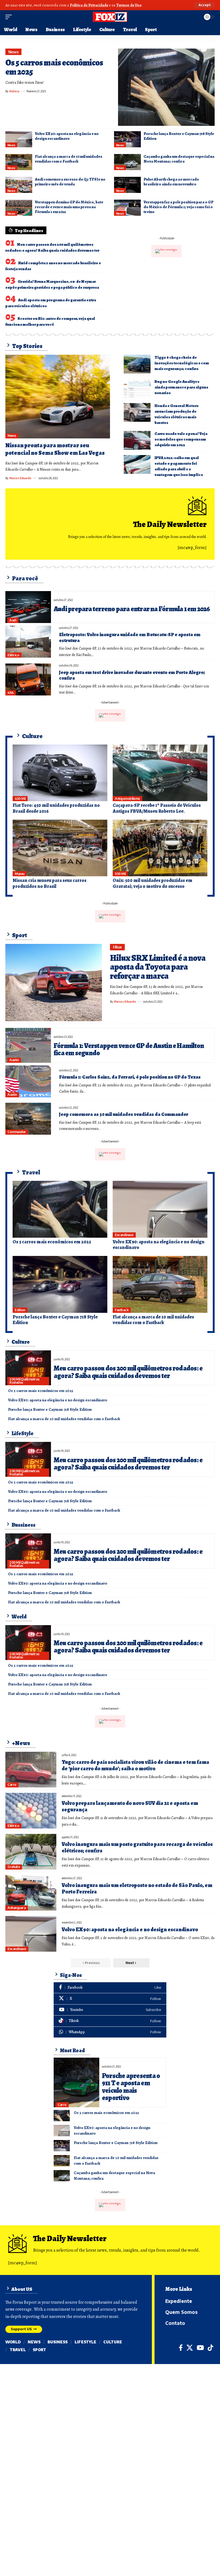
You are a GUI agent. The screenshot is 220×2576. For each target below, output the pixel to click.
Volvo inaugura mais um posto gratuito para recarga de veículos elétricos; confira (137, 1847)
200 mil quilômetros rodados (24, 1381)
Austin (14, 1060)
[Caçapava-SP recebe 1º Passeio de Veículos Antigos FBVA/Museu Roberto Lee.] (160, 773)
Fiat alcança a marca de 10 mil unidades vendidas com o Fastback (69, 159)
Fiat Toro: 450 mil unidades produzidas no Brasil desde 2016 (56, 808)
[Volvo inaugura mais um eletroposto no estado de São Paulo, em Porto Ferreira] (31, 1893)
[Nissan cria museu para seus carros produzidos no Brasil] (60, 848)
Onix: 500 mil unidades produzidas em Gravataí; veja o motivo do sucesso (153, 883)
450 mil (20, 799)
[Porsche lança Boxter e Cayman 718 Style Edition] (127, 139)
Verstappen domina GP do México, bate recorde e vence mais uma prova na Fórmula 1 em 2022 (69, 207)
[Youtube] (110, 2010)
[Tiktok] (110, 2021)
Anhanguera (16, 1908)
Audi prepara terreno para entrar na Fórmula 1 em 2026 (132, 609)
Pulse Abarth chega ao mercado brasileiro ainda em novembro (171, 182)
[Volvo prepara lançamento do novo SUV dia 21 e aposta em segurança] (31, 1811)
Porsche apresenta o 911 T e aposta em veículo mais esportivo (131, 2087)
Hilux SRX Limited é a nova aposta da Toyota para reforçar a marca (158, 967)
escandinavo (124, 1235)
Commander (17, 1132)
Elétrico (13, 655)
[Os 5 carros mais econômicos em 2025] (166, 87)
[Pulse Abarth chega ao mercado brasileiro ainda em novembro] (127, 185)
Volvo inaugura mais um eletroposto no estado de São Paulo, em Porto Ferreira (137, 1888)
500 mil (120, 874)
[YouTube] (200, 2348)
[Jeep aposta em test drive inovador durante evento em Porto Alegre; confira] (28, 679)
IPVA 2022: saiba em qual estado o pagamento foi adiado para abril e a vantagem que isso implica (179, 466)
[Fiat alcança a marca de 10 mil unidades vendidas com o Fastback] (19, 162)
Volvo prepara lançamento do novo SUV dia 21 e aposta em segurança (130, 1806)
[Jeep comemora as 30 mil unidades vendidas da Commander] (28, 1119)
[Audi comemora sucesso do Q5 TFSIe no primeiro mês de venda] (19, 185)
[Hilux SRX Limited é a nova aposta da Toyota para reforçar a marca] (54, 983)
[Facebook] (110, 1988)
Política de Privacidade (89, 5)
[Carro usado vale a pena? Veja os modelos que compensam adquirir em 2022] (137, 440)
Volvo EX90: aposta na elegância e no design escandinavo (67, 136)
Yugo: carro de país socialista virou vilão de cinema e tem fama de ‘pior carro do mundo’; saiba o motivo (135, 1765)
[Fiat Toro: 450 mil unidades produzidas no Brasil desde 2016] (60, 773)
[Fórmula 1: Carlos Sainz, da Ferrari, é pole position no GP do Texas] (28, 1081)
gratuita (14, 1867)
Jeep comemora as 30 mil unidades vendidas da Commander (124, 1114)
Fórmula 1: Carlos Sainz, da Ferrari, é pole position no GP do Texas (130, 1077)
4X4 (11, 693)
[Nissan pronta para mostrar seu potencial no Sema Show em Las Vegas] (58, 397)
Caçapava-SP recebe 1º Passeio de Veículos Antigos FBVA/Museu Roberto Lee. (157, 808)
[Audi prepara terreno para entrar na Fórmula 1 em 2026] (28, 607)
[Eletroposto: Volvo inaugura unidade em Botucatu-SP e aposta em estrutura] (28, 642)
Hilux (118, 947)
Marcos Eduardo (20, 478)
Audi (13, 620)
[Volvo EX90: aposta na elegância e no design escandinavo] (19, 139)
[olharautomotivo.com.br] (110, 17)
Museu (20, 874)
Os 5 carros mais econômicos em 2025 (54, 67)
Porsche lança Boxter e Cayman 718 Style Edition (179, 136)
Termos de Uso (129, 5)
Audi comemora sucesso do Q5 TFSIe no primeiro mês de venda (70, 182)
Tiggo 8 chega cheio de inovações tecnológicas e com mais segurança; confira (182, 363)
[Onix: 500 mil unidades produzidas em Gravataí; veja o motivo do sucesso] (160, 848)
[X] (110, 1999)
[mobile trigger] (10, 17)
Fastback (122, 1310)
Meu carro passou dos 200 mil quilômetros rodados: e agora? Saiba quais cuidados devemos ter (128, 1372)
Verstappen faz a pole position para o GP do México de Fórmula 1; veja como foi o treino (178, 207)
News (14, 52)
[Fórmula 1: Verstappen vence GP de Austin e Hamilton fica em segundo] (28, 1045)
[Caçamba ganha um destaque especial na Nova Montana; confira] (127, 162)
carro (12, 1785)
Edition (20, 1310)
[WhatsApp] (110, 2032)
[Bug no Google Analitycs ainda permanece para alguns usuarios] (137, 388)
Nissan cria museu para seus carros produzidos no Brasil (49, 883)
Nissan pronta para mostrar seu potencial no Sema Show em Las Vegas (55, 449)
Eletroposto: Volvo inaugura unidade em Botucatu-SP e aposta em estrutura (130, 637)
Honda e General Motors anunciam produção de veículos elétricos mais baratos (177, 414)
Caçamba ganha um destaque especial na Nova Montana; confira (179, 159)
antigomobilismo (127, 799)
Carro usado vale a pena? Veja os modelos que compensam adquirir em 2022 (181, 439)
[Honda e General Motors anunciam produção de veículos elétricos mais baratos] (137, 412)
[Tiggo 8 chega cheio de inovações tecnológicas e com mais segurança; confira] (137, 364)
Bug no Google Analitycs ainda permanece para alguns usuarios (181, 387)
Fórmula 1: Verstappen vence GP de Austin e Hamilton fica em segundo (129, 1049)
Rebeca (14, 91)
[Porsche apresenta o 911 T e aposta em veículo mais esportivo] (76, 2082)
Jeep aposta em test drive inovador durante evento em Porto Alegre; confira (132, 675)
